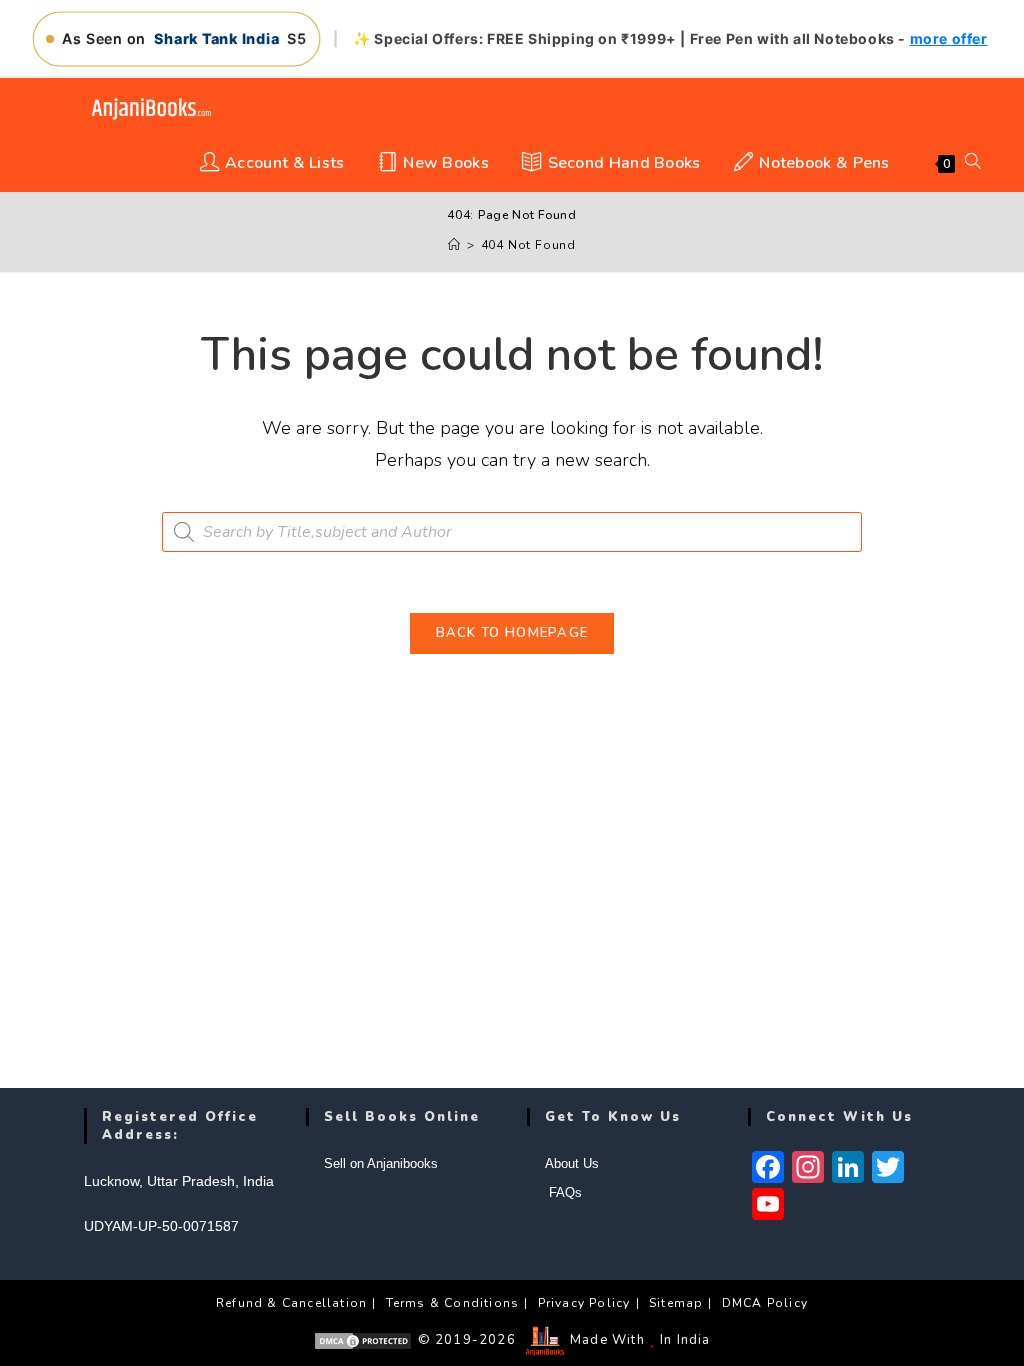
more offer (949, 38)
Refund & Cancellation (291, 1303)
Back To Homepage (512, 633)
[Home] (454, 245)
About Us (572, 1163)
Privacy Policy (584, 1303)
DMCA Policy (765, 1303)
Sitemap (676, 1303)
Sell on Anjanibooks (381, 1163)
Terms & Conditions (453, 1303)
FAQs (563, 1192)
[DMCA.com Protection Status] (363, 1340)
